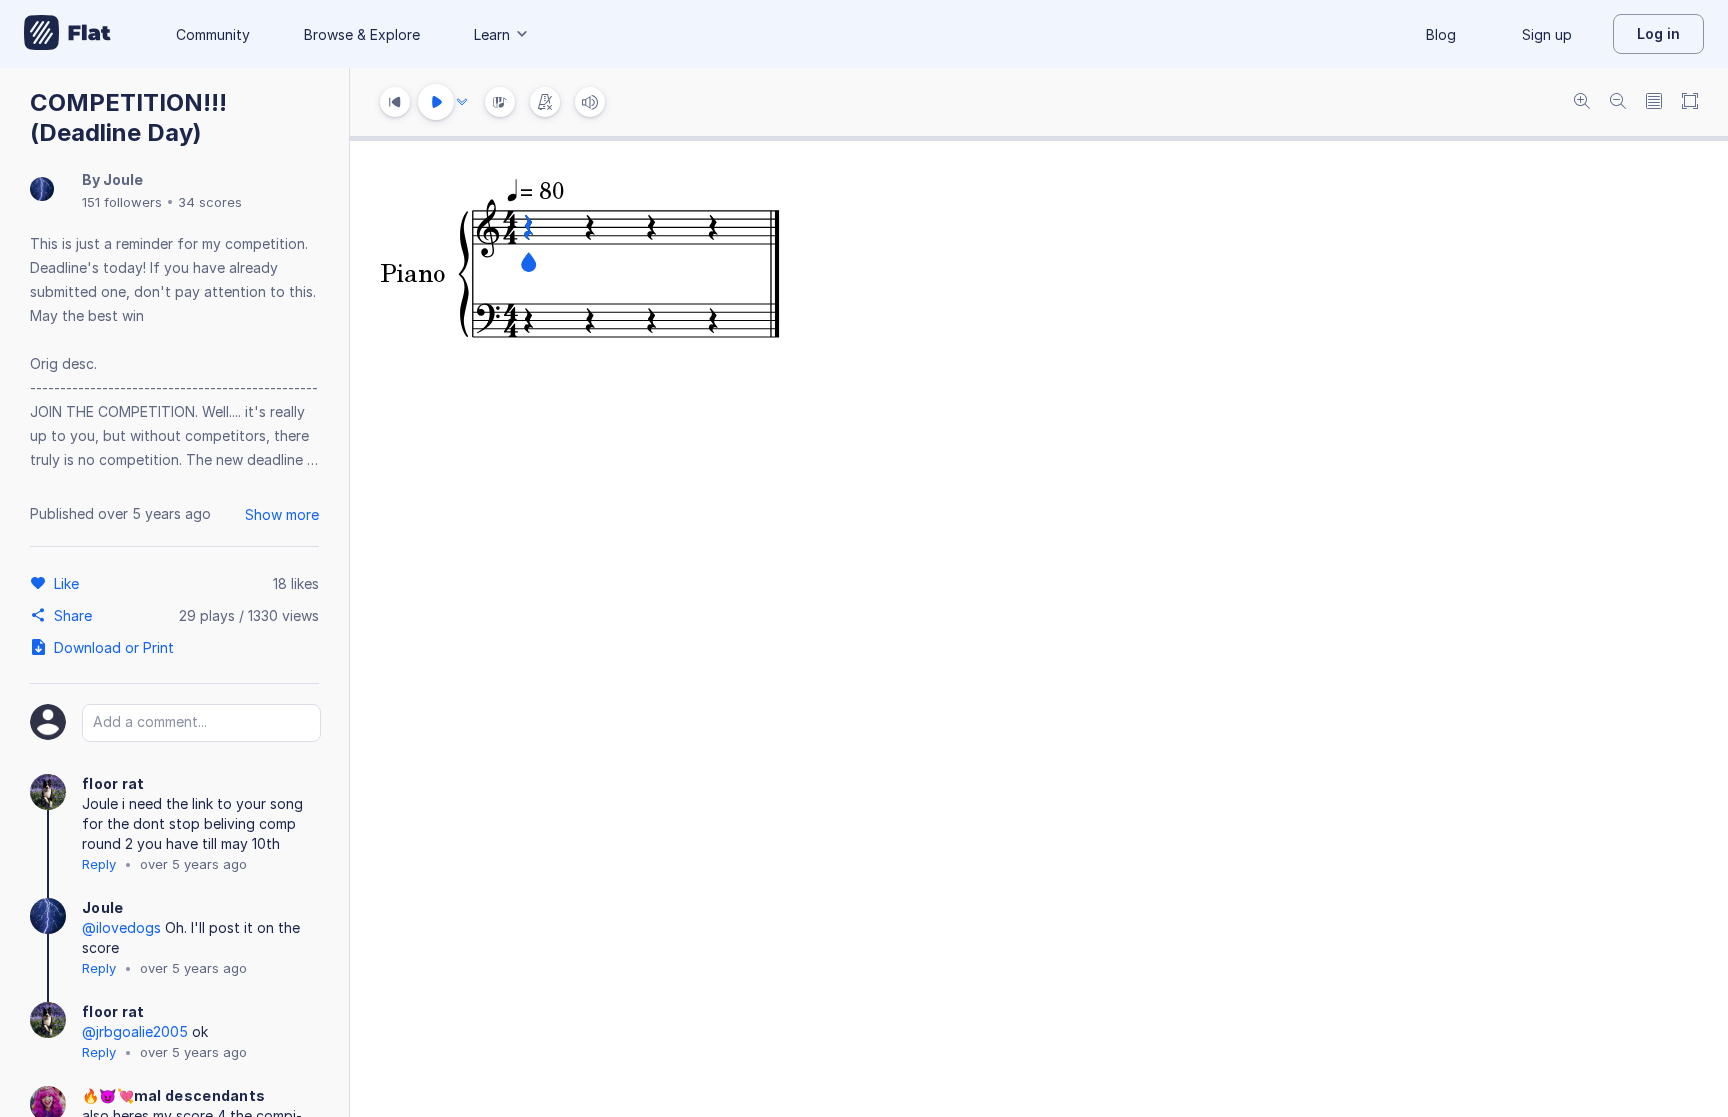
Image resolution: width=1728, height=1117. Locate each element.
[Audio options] (462, 102)
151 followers (122, 202)
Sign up (1547, 34)
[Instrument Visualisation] (500, 102)
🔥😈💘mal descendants (173, 1095)
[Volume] (590, 102)
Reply (99, 864)
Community (213, 34)
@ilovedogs (121, 927)
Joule (123, 179)
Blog (1441, 34)
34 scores (210, 202)
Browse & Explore (362, 34)
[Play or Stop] (436, 102)
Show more (282, 514)
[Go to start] (395, 102)
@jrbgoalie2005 (135, 1031)
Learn (492, 34)
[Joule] (42, 190)
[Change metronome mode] (545, 102)
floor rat (113, 783)
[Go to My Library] (67, 34)
